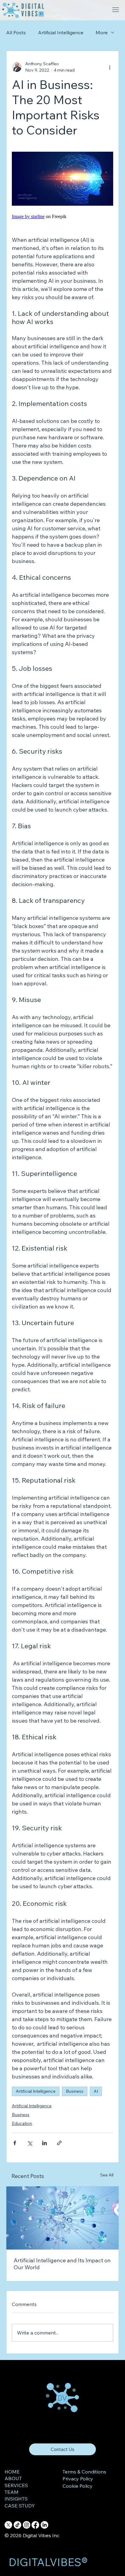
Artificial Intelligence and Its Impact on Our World (62, 2264)
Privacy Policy (78, 2479)
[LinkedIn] (44, 2525)
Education (22, 2123)
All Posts (16, 32)
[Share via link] (59, 2143)
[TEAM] (36, 2492)
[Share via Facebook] (15, 2143)
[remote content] (62, 217)
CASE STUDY (20, 2506)
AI (96, 2091)
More (102, 32)
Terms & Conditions (84, 2472)
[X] (8, 2525)
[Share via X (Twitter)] (30, 2143)
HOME (12, 2472)
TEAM (12, 2492)
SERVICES (16, 2485)
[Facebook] (35, 2525)
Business (75, 2091)
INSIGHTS (16, 2499)
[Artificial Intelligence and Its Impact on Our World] (62, 2218)
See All (107, 2175)
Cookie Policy (78, 2486)
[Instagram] (27, 2525)
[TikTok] (17, 2525)
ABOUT (13, 2478)
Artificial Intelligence (61, 32)
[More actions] (110, 67)
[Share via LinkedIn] (44, 2143)
